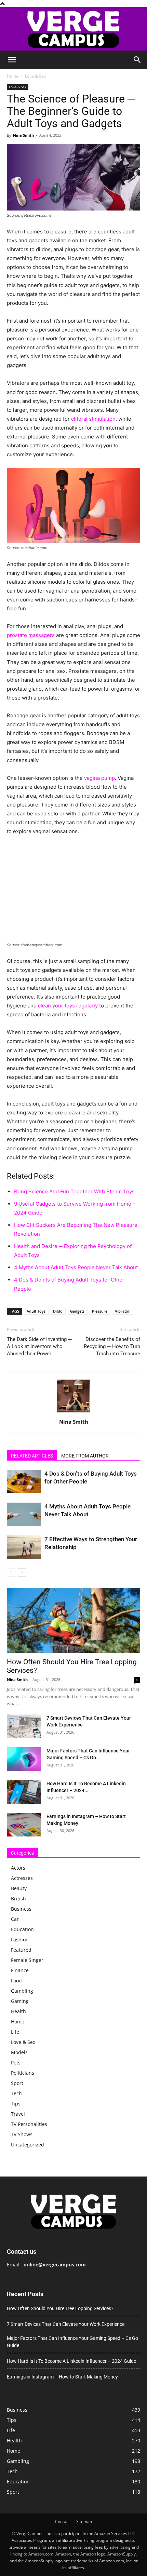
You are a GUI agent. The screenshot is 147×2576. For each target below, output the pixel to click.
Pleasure (100, 1311)
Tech (16, 2093)
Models (19, 2052)
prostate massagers (31, 635)
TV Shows (22, 2134)
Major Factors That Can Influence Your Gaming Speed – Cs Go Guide (72, 2342)
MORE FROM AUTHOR (85, 1456)
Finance (20, 1970)
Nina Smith (23, 135)
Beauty (19, 1888)
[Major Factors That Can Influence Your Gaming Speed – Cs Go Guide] (24, 1759)
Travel (18, 2114)
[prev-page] (11, 1572)
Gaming (20, 2001)
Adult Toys (36, 1311)
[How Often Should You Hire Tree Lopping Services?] (73, 1621)
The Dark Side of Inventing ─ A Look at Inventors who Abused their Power (39, 1346)
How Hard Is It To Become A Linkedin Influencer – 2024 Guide (71, 2361)
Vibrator (122, 1311)
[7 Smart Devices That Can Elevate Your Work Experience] (24, 1726)
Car (15, 1919)
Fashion (20, 1940)
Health (18, 2011)
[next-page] (22, 1572)
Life (15, 2032)
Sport (17, 2083)
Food (16, 1981)
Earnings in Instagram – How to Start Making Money (62, 2377)
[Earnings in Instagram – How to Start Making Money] (24, 1825)
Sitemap (84, 2521)
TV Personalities (29, 2124)
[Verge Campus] (73, 29)
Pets (16, 2063)
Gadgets (77, 1311)
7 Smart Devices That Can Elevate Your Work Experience (66, 2324)
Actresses (22, 1878)
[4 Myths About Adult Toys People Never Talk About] (24, 1514)
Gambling (22, 1991)
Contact (62, 2521)
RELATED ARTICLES (32, 1456)
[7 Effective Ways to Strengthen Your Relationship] (24, 1547)
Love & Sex (35, 76)
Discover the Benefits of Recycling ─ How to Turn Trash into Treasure (112, 1346)
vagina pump (99, 778)
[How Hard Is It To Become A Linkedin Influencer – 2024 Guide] (24, 1792)
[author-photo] (73, 1412)
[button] (12, 60)
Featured (21, 1950)
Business (21, 1909)
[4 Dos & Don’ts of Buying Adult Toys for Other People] (24, 1482)
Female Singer (27, 1960)
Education (22, 1929)
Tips (16, 2104)
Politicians (23, 2073)
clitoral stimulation (93, 419)
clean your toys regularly (68, 1006)
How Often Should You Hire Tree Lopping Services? (60, 2308)
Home (13, 76)
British (18, 1899)
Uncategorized (28, 2145)
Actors (18, 1868)
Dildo (58, 1311)
